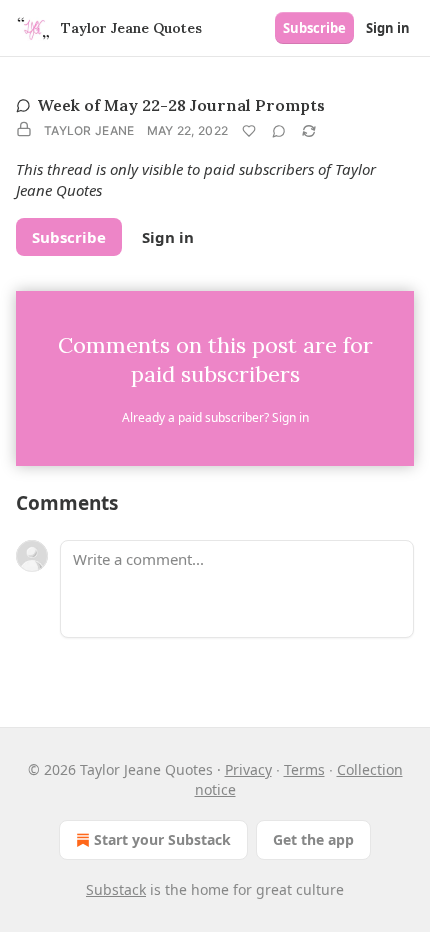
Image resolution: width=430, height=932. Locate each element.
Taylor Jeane (89, 130)
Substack (116, 889)
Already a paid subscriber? (215, 417)
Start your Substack (162, 839)
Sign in (388, 28)
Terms (304, 769)
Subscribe (314, 28)
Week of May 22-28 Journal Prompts (181, 105)
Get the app (313, 839)
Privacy (248, 769)
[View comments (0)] (279, 131)
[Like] (249, 131)
